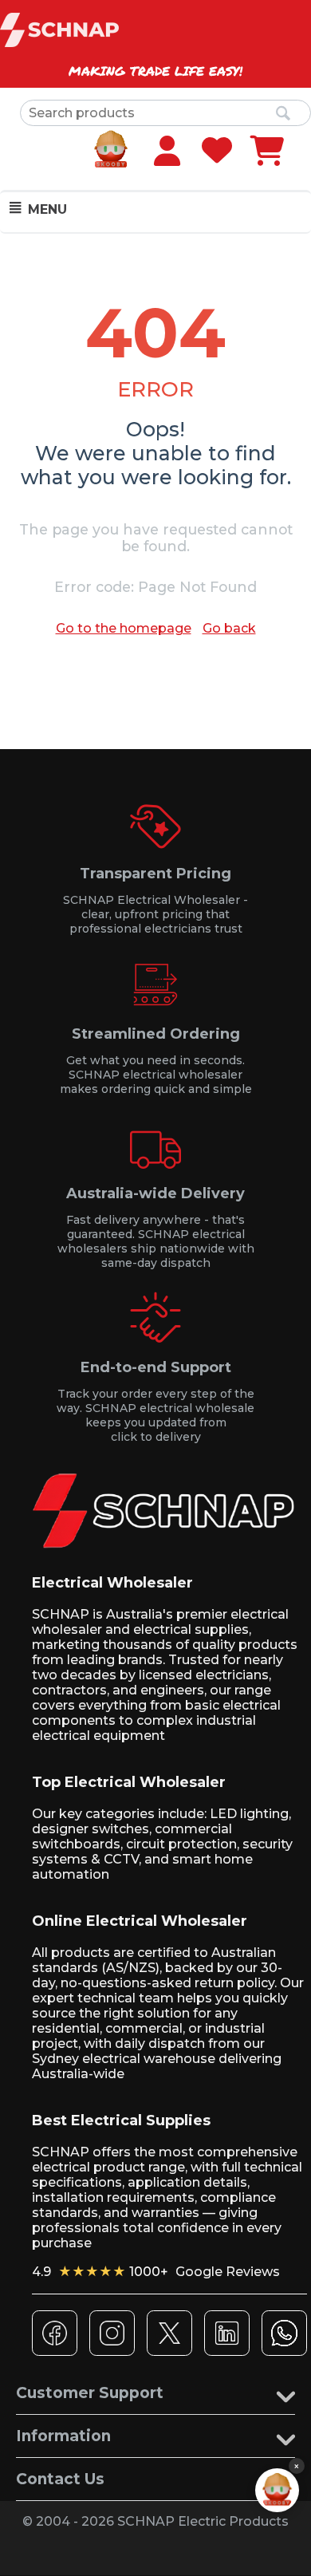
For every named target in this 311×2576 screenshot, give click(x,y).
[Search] (283, 114)
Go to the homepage (124, 628)
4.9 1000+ (156, 2272)
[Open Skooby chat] (277, 2490)
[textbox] (165, 113)
